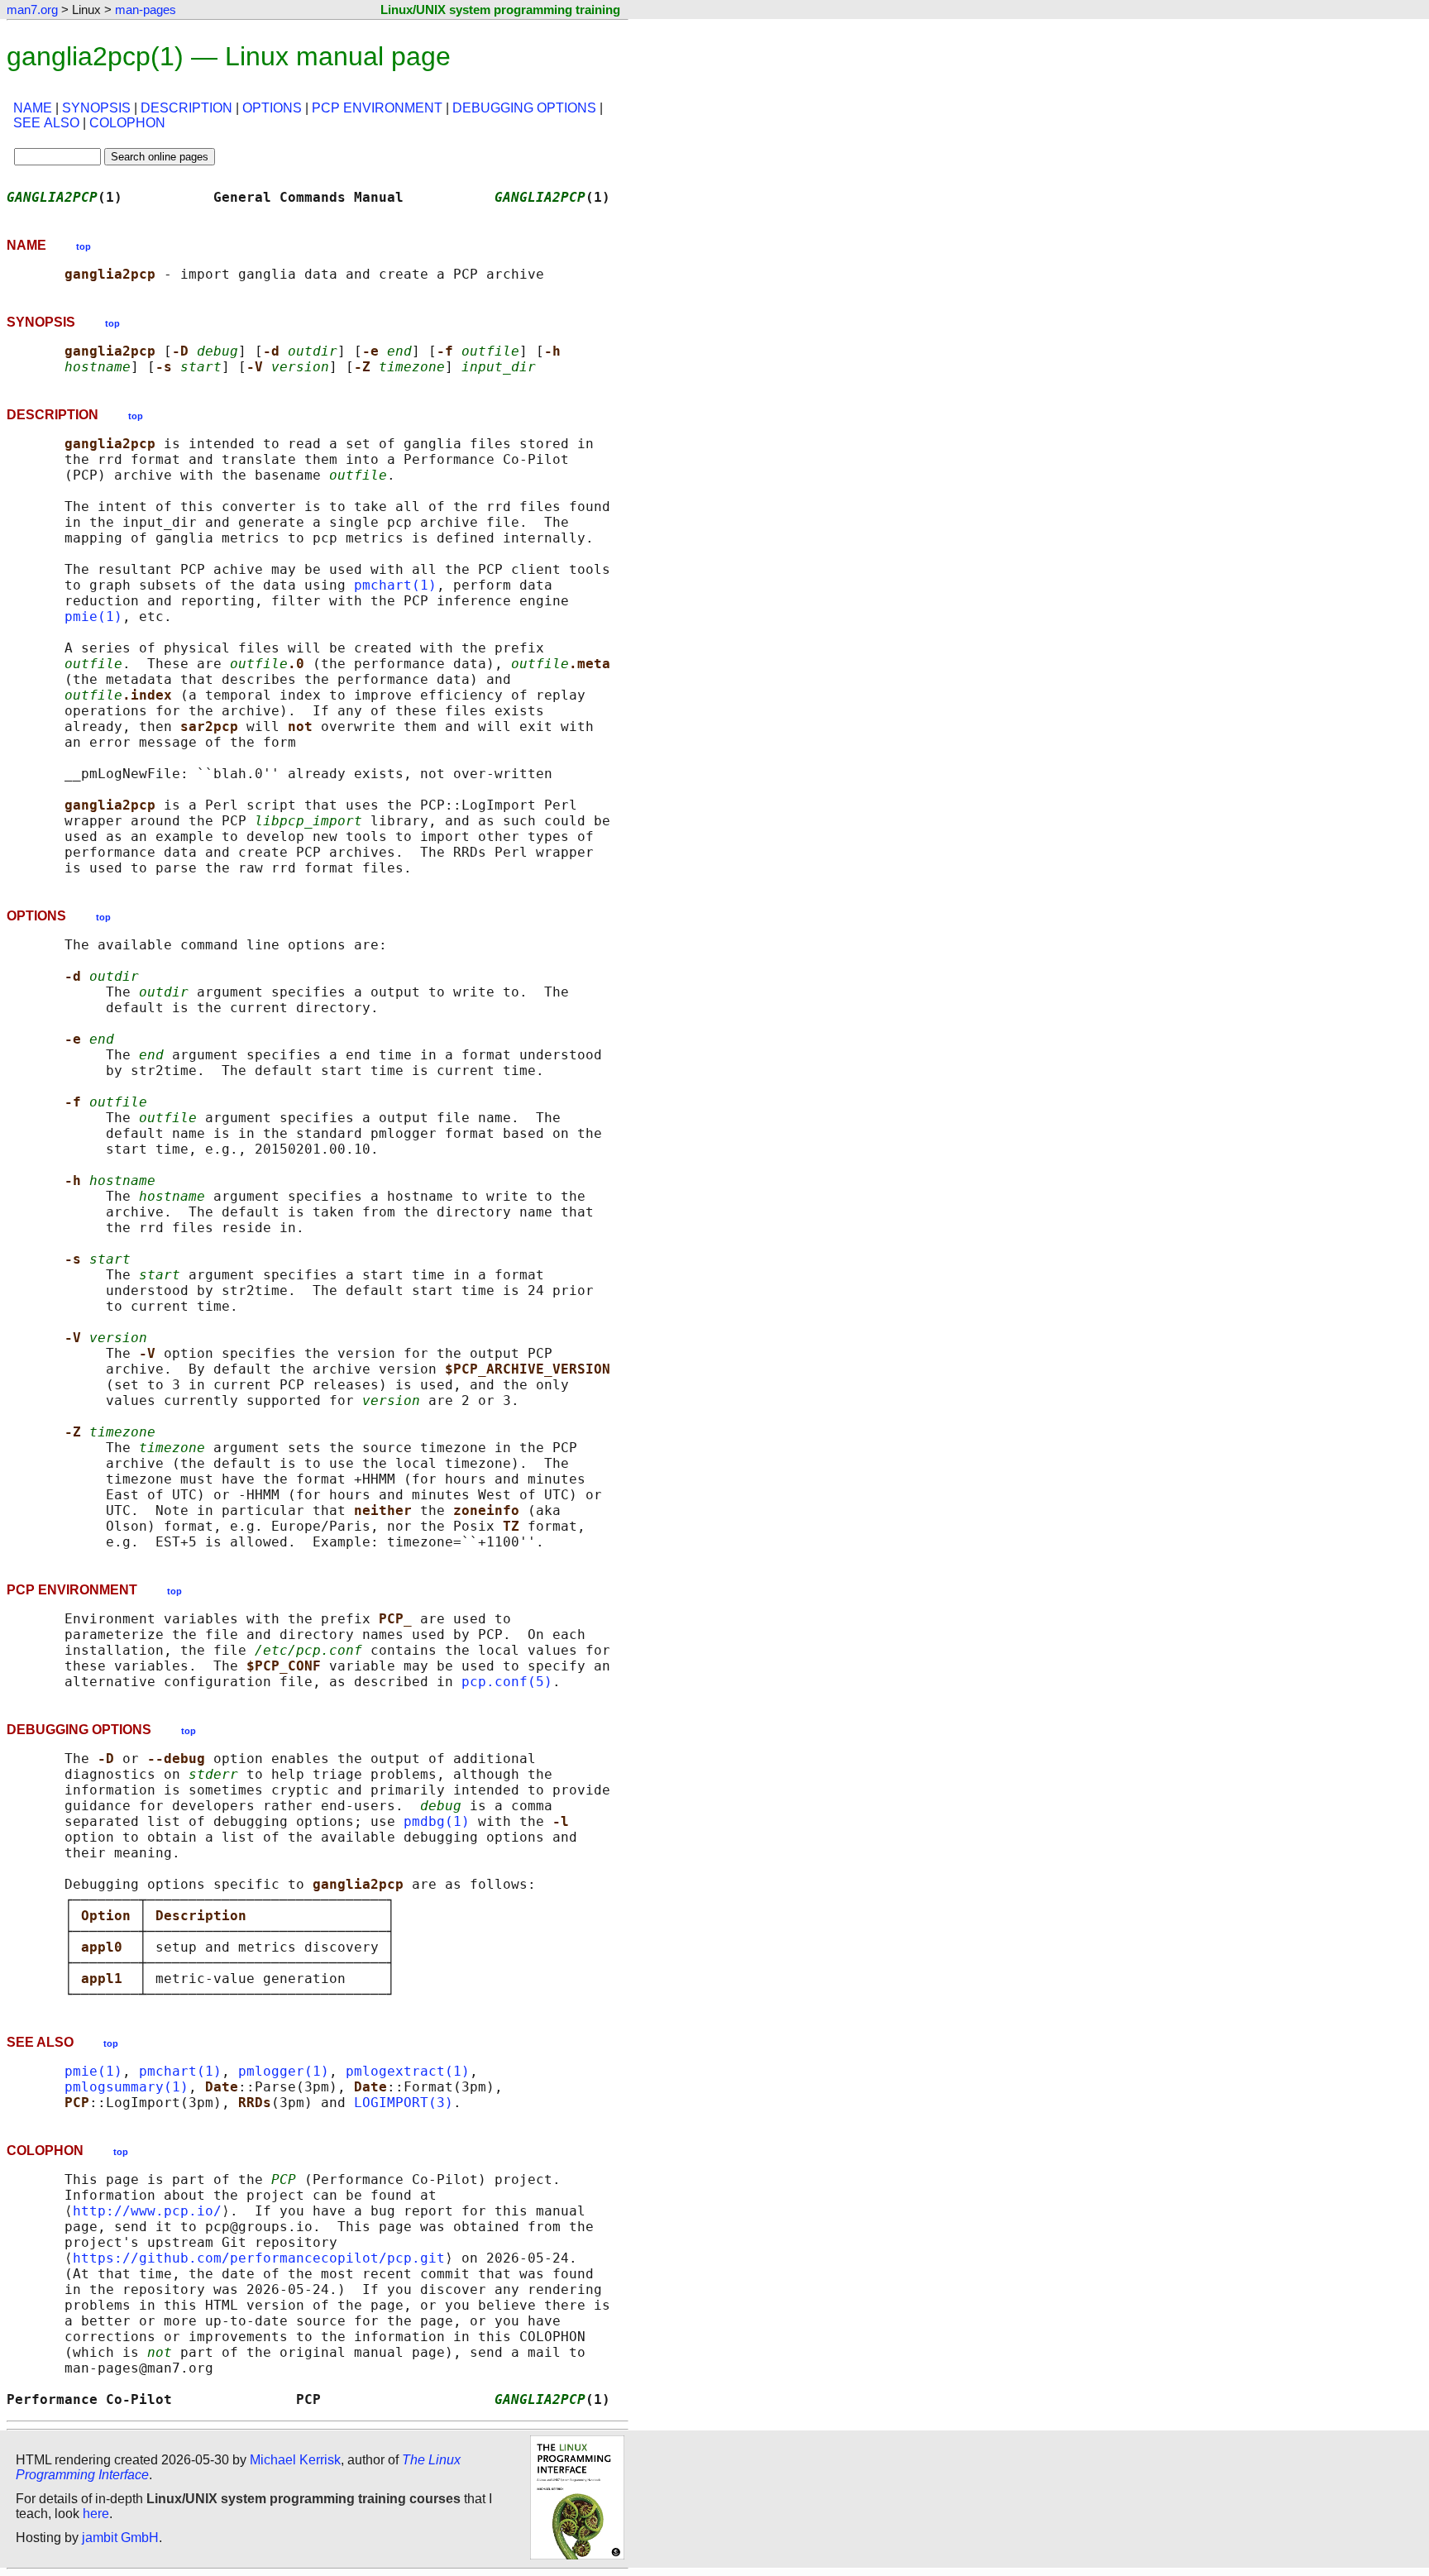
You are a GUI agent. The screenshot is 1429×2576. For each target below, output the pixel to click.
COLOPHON (127, 123)
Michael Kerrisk (295, 2460)
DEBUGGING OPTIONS (524, 108)
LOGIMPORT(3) (404, 2103)
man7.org (32, 10)
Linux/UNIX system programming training (500, 10)
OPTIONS (272, 108)
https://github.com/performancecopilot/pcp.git (259, 2258)
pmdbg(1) (437, 1821)
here (96, 2514)
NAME (33, 108)
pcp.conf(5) (507, 1682)
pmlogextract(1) (408, 2071)
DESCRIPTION (186, 108)
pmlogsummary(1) (127, 2087)
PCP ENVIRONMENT (377, 108)
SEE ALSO (46, 123)
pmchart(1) (395, 585)
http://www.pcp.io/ (147, 2211)
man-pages (146, 10)
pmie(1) (93, 617)
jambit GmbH (120, 2538)
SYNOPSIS (96, 108)
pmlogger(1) (284, 2071)
